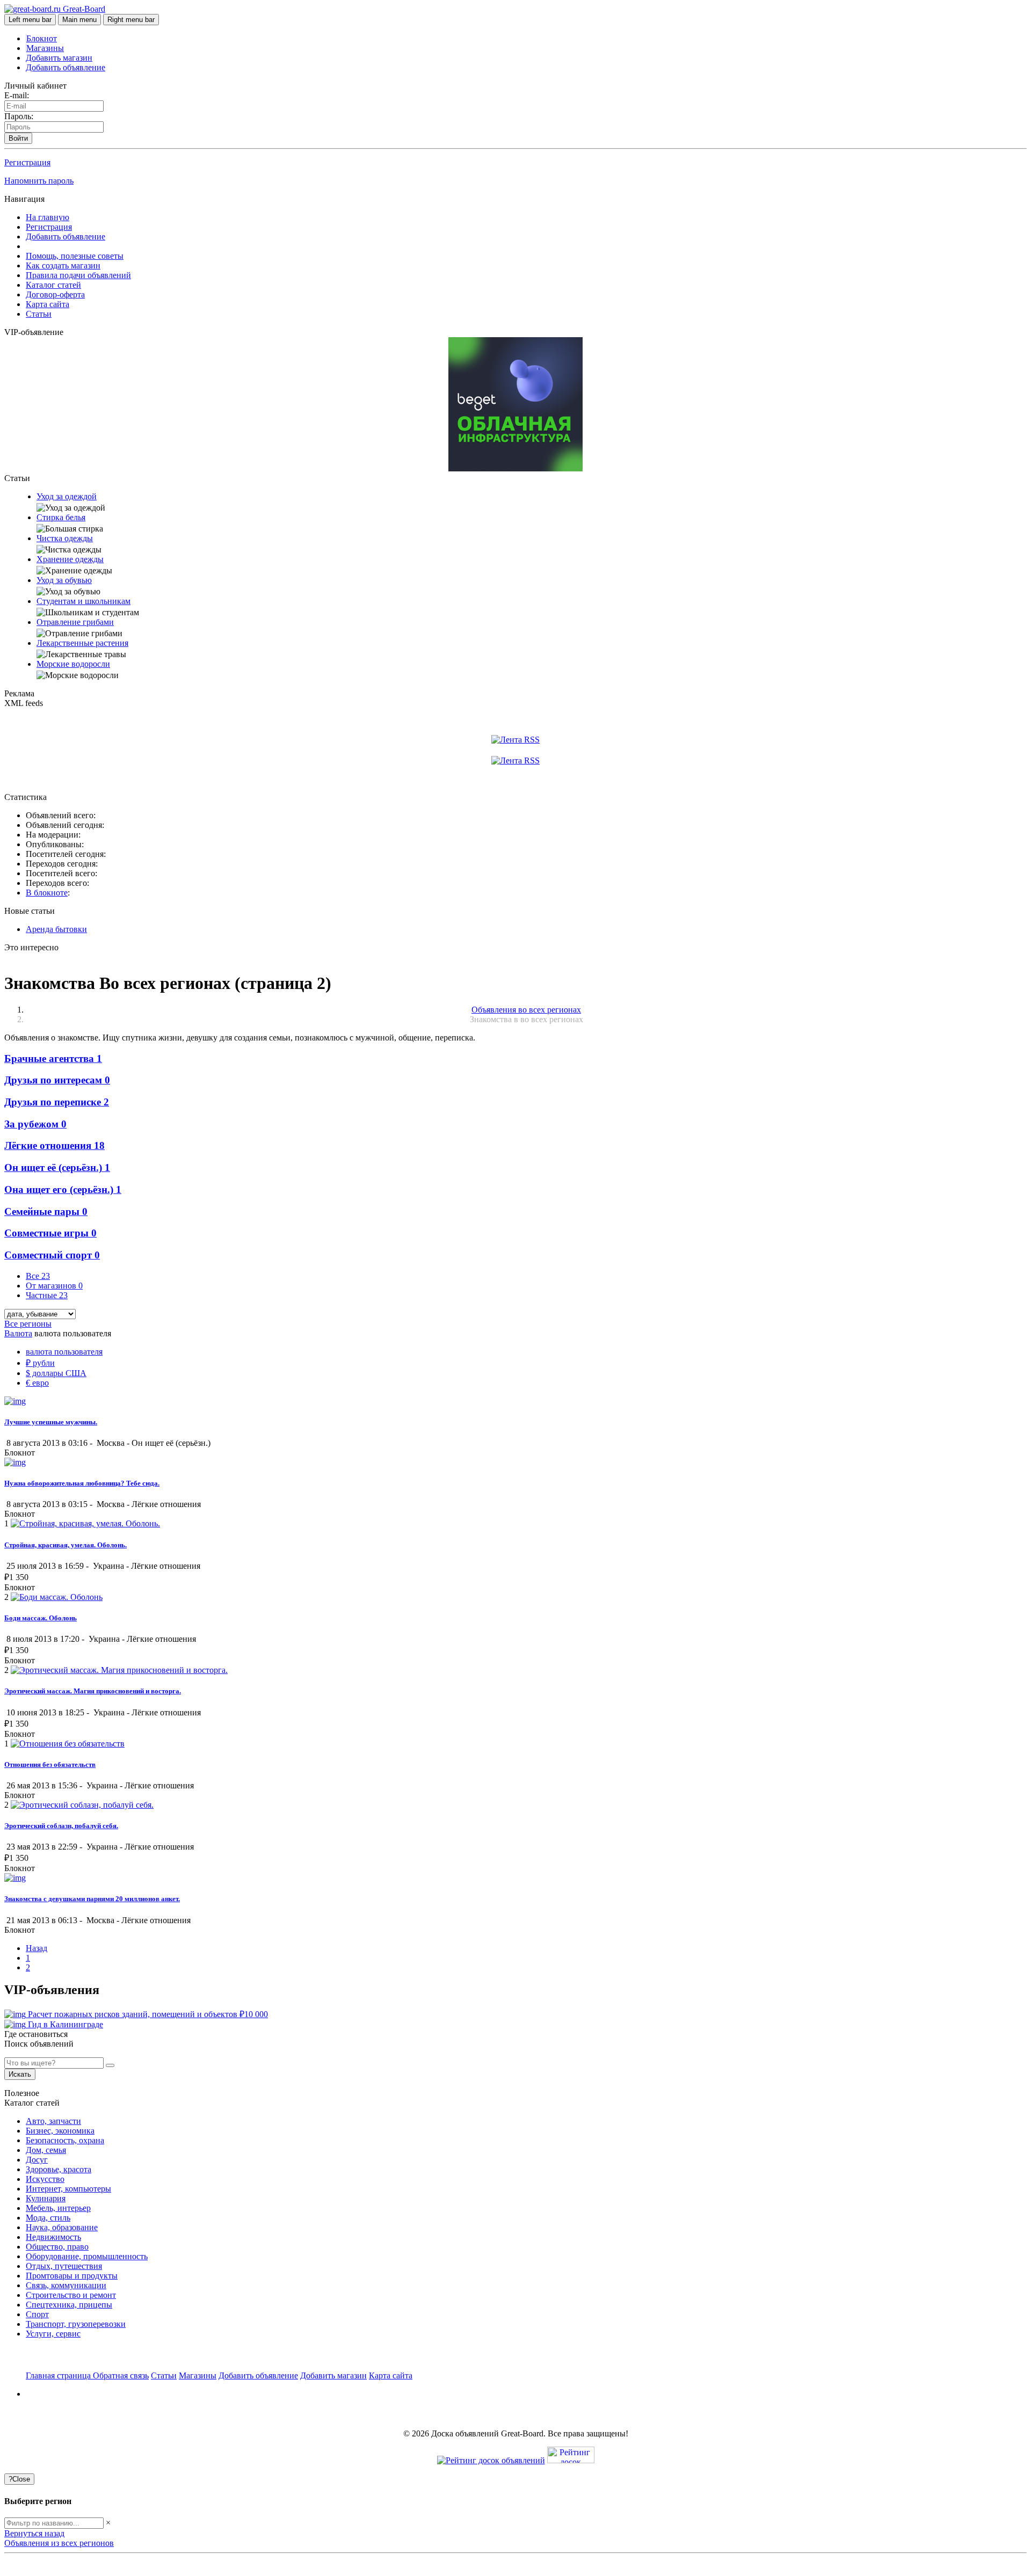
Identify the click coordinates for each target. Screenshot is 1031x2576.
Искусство (45, 2179)
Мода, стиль (48, 2218)
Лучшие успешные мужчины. (51, 1422)
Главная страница (59, 2375)
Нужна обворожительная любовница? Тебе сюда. (82, 1483)
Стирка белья (61, 517)
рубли (40, 1363)
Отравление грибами (75, 622)
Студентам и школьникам (84, 601)
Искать (20, 2074)
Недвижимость (53, 2237)
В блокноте (47, 893)
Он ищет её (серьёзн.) (57, 1167)
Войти (18, 138)
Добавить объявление (66, 67)
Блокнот (42, 38)
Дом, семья (46, 2150)
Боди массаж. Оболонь (41, 1618)
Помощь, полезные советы (75, 256)
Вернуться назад (34, 2533)
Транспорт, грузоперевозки (76, 2324)
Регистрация (27, 162)
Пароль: (19, 116)
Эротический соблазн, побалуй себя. (61, 1826)
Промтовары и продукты (72, 2276)
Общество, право (57, 2247)
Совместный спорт (52, 1255)
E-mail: (17, 95)
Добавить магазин (59, 58)
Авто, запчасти (53, 2121)
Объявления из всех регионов (59, 2543)
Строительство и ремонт (71, 2295)
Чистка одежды (65, 538)
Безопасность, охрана (65, 2140)
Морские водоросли (73, 664)
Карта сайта (48, 304)
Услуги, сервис (53, 2334)
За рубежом (35, 1124)
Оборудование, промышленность (87, 2256)
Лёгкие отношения (55, 1145)
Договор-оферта (55, 294)
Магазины (45, 48)
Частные (47, 1295)
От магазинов (54, 1286)
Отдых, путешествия (64, 2266)
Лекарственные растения (82, 643)
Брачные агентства (53, 1058)
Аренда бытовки (56, 929)
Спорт (37, 2314)
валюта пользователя (64, 1352)
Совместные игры (50, 1233)
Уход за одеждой (67, 496)
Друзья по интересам (57, 1080)
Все (38, 1276)
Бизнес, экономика (60, 2131)
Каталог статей (53, 285)
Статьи (39, 314)
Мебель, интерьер (58, 2208)
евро (37, 1383)
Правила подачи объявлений (78, 275)
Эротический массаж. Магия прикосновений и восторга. (93, 1691)
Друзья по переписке (57, 1102)
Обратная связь (121, 2375)
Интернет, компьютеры (68, 2189)
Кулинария (46, 2198)
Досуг (37, 2160)
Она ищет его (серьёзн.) (63, 1189)
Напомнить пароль (39, 181)
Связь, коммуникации (66, 2285)
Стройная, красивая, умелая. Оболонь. (66, 1545)
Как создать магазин (63, 265)
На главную (48, 217)
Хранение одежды (70, 559)
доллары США (56, 1373)
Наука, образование (62, 2227)
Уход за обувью (64, 580)
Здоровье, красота (59, 2169)
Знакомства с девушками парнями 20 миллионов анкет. (92, 1899)
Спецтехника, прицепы (69, 2305)
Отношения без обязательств (50, 1764)
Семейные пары (46, 1211)
